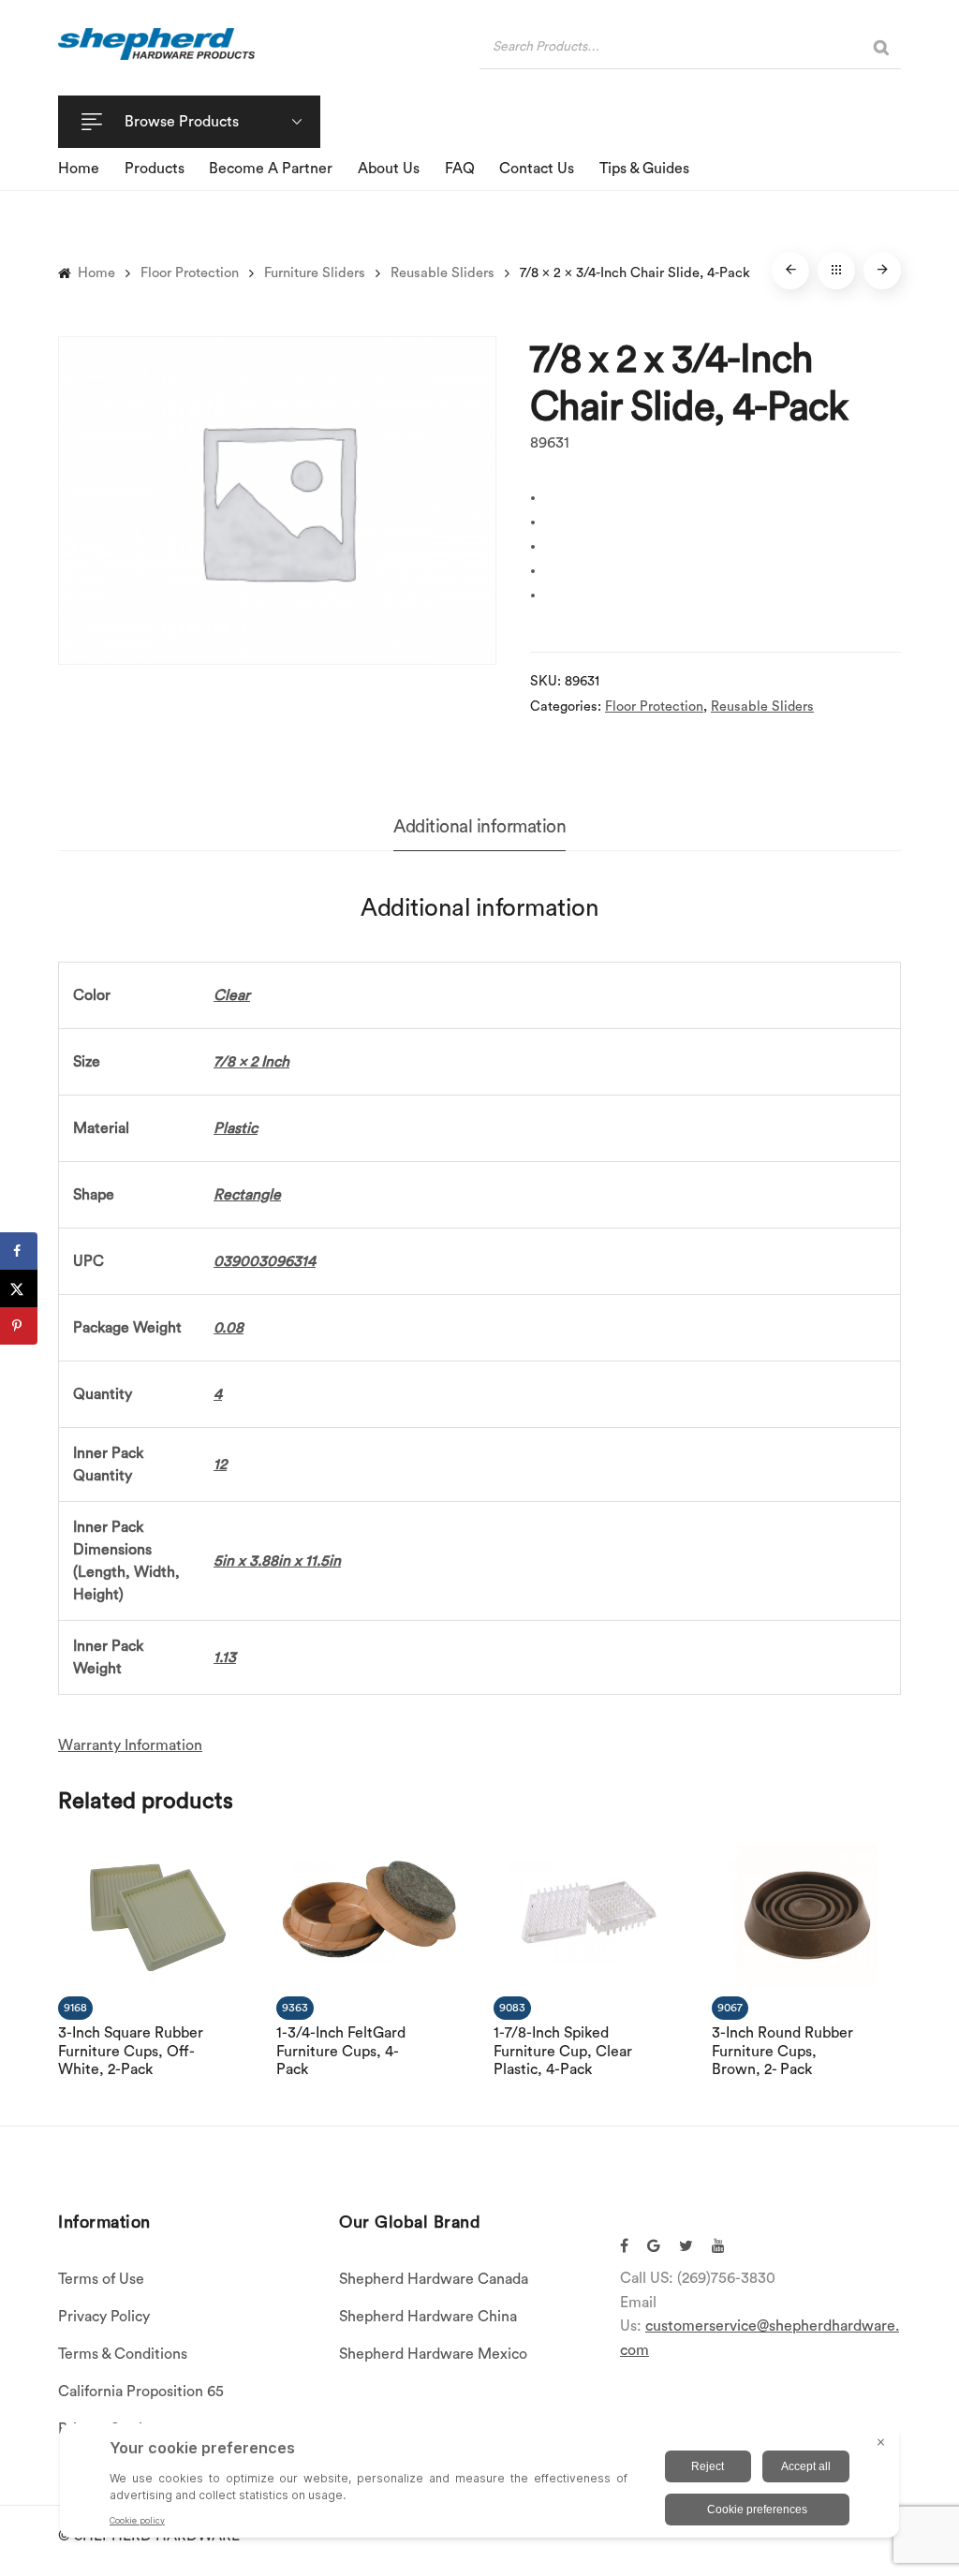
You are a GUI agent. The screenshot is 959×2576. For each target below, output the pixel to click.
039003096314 (265, 1261)
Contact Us (537, 169)
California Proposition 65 (141, 2392)
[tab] (479, 827)
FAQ (460, 169)
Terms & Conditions (123, 2354)
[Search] (881, 47)
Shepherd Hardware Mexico (433, 2354)
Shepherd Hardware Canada (434, 2279)
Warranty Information (130, 1745)
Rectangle (247, 1195)
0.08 (229, 1328)
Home (79, 169)
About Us (389, 169)
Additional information (479, 827)
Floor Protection (190, 273)
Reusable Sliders (443, 273)
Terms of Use (101, 2279)
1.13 (225, 1657)
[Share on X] (19, 1288)
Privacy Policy (104, 2317)
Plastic (236, 1128)
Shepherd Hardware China (428, 2317)
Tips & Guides (644, 169)
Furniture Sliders (315, 273)
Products (155, 169)
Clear (232, 995)
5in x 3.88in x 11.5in (277, 1561)
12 (220, 1465)
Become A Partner (271, 169)
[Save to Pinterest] (19, 1326)
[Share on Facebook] (19, 1251)
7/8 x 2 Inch (251, 1062)
